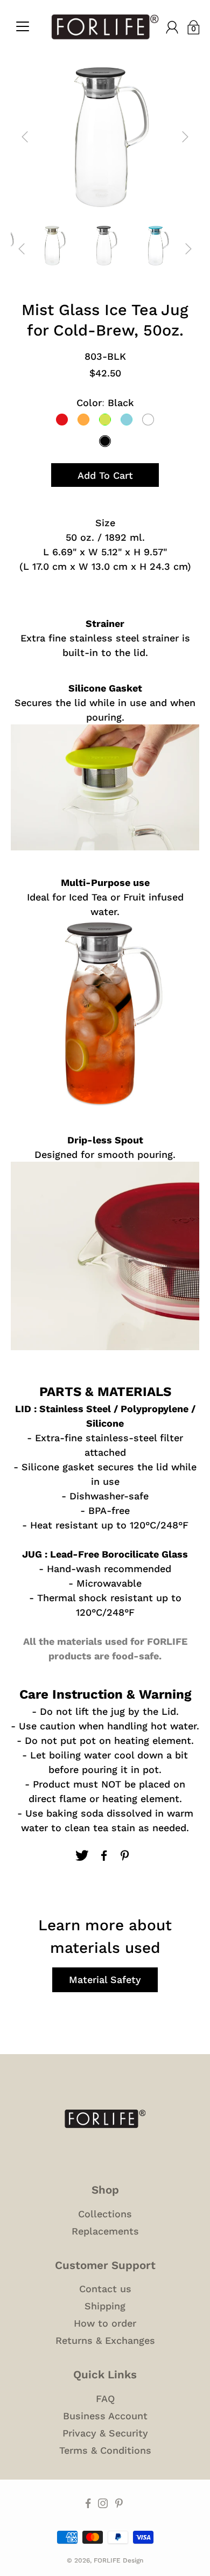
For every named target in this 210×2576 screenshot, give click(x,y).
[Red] (62, 420)
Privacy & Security (105, 2433)
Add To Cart (105, 475)
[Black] (105, 441)
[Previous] (25, 137)
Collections (105, 2214)
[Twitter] (82, 1855)
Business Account (105, 2416)
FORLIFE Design (118, 2560)
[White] (148, 420)
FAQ (105, 2399)
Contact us (105, 2289)
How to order (105, 2323)
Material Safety (105, 1980)
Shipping (105, 2306)
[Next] (185, 137)
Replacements (105, 2231)
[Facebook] (104, 1855)
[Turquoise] (127, 420)
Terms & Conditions (105, 2450)
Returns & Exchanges (105, 2340)
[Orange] (83, 420)
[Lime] (105, 420)
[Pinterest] (126, 1855)
